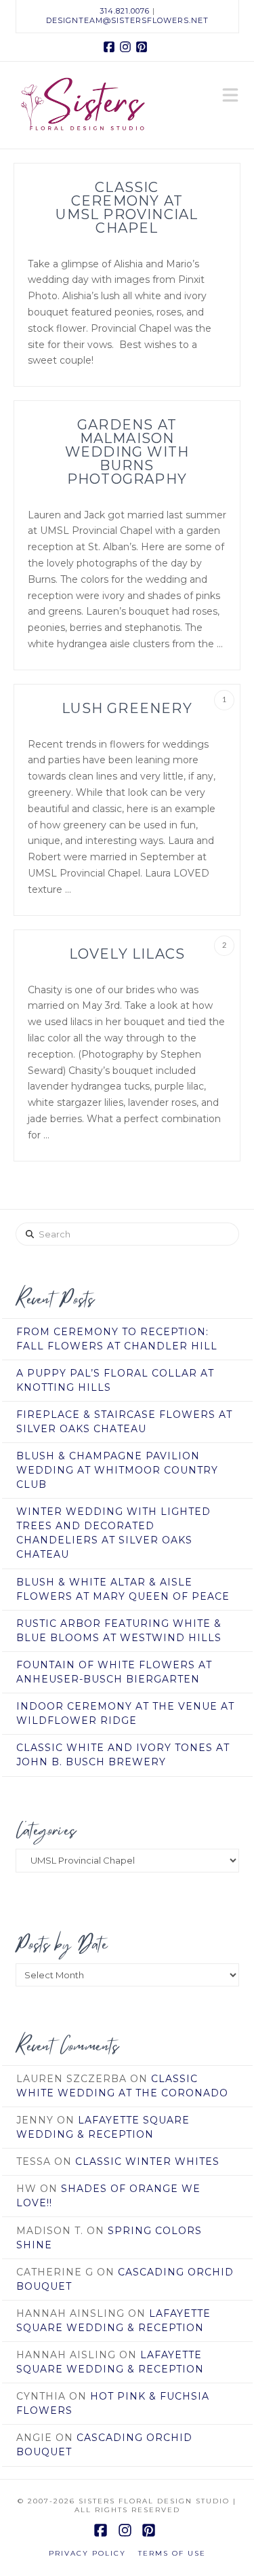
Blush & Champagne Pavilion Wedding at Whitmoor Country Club (117, 1470)
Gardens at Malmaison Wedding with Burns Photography (127, 452)
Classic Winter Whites (147, 2161)
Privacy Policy (87, 2553)
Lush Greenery (127, 708)
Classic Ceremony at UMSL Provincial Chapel (127, 208)
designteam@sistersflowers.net (127, 20)
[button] (230, 96)
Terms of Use (172, 2553)
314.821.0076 (125, 11)
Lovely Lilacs (127, 954)
